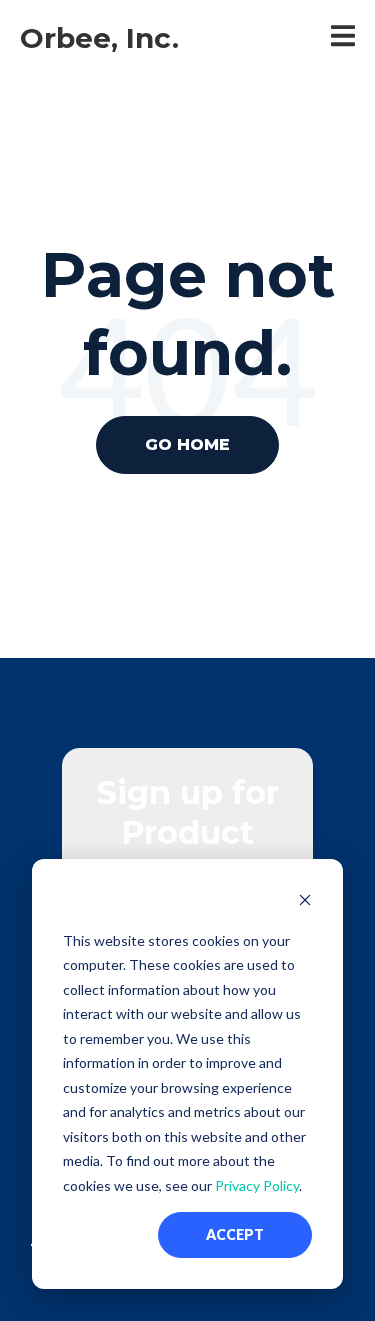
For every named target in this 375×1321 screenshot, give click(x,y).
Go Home (187, 444)
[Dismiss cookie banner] (305, 902)
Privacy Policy (257, 1185)
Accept (235, 1234)
